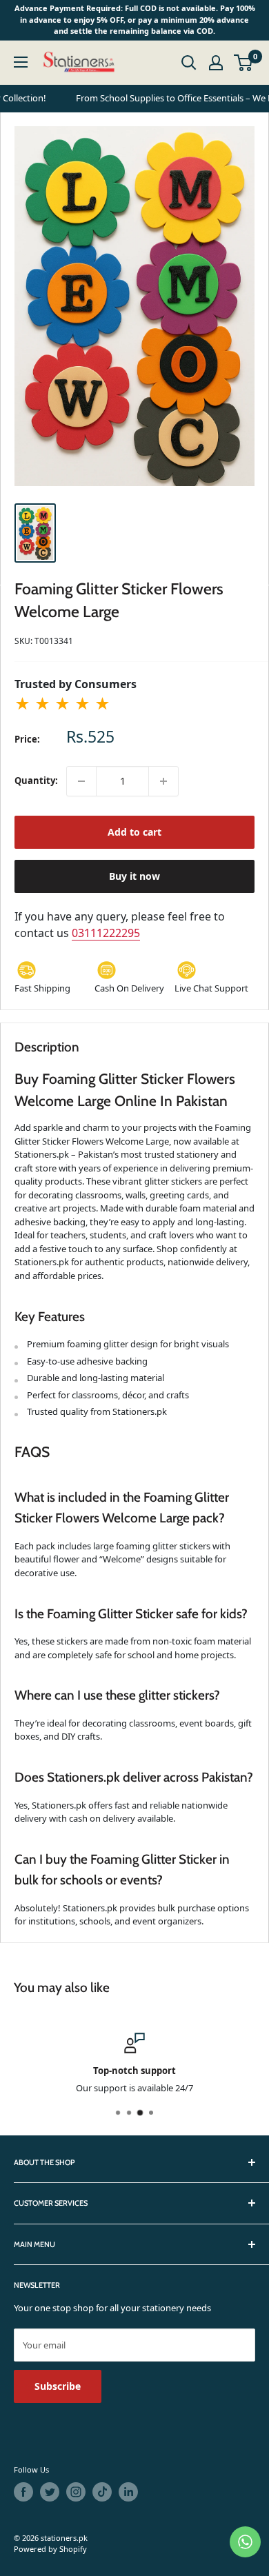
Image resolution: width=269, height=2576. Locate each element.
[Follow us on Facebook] (23, 2492)
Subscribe (58, 2386)
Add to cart (134, 832)
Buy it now (134, 876)
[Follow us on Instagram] (76, 2492)
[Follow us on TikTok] (102, 2492)
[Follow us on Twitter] (50, 2492)
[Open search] (189, 63)
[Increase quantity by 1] (163, 781)
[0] (244, 63)
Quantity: (36, 781)
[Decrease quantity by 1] (81, 781)
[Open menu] (21, 62)
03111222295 (106, 933)
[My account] (216, 63)
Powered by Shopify (50, 2549)
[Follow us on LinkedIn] (128, 2492)
